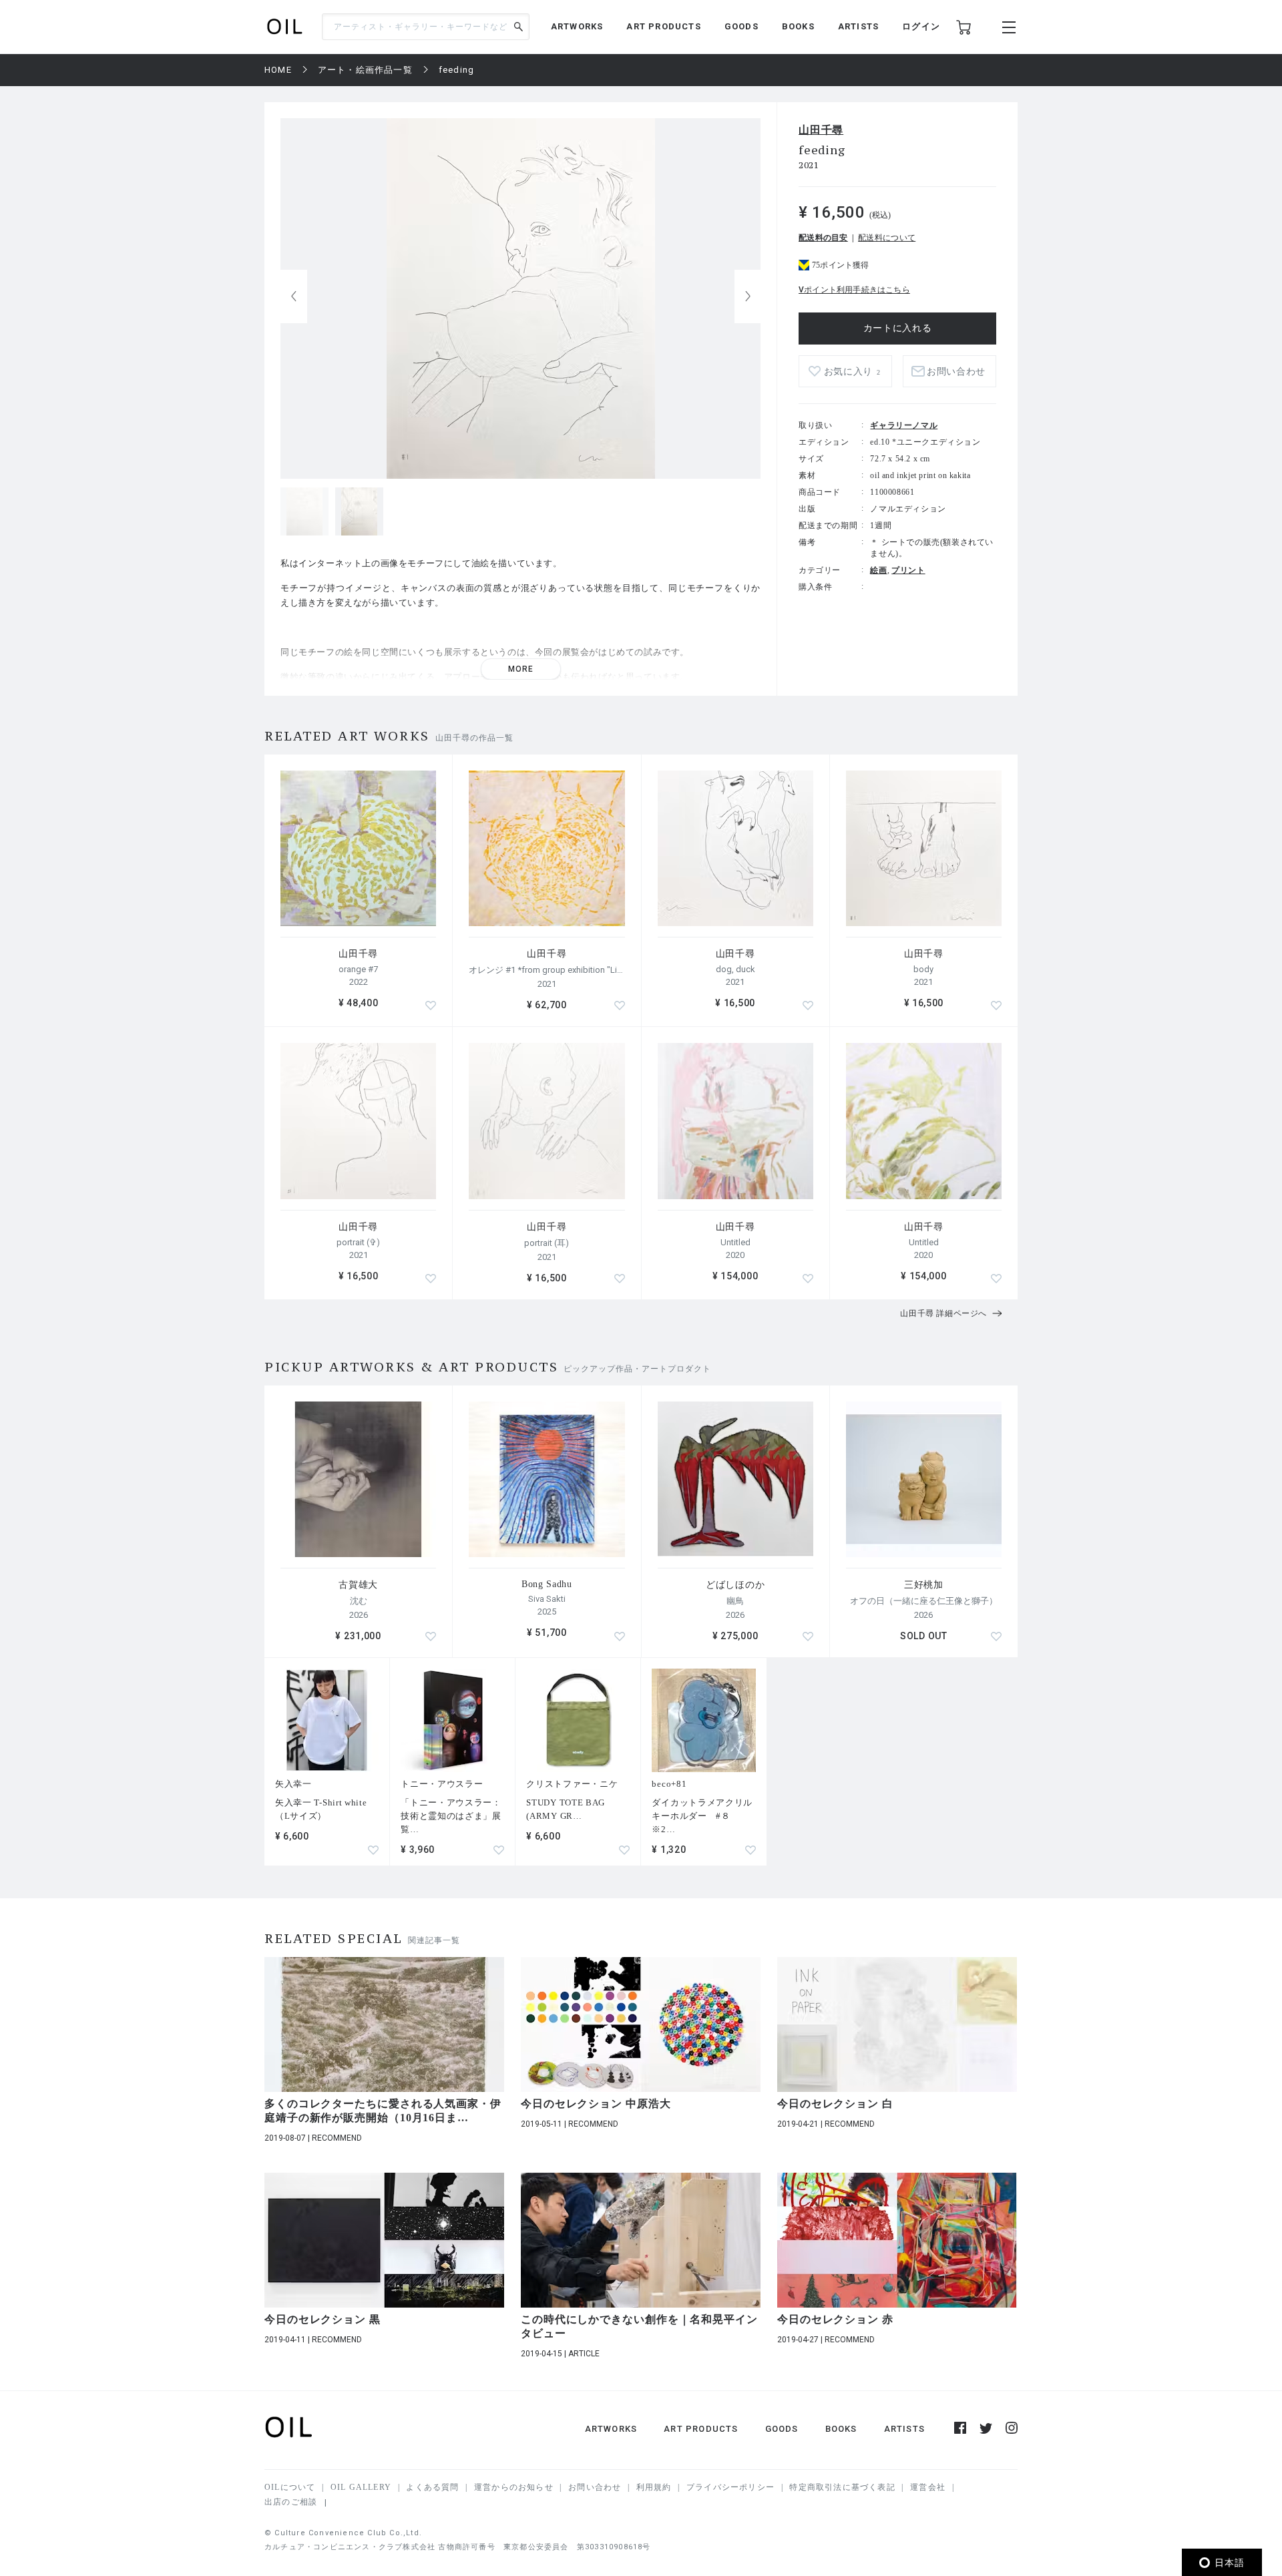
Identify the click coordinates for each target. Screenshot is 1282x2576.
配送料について (887, 238)
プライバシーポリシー (730, 2487)
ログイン (921, 26)
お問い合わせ (595, 2487)
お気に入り (852, 372)
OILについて (290, 2487)
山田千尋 (821, 130)
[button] (748, 296)
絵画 (878, 570)
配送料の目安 (823, 238)
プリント (908, 570)
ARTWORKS (577, 26)
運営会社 (928, 2487)
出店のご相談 (291, 2502)
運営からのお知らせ (514, 2487)
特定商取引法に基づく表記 (842, 2487)
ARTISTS (858, 26)
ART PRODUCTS (663, 26)
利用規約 (654, 2487)
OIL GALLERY (361, 2487)
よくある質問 (432, 2487)
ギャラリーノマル (904, 425)
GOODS (741, 26)
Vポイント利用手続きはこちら (854, 290)
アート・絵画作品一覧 (365, 70)
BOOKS (798, 26)
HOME (278, 70)
